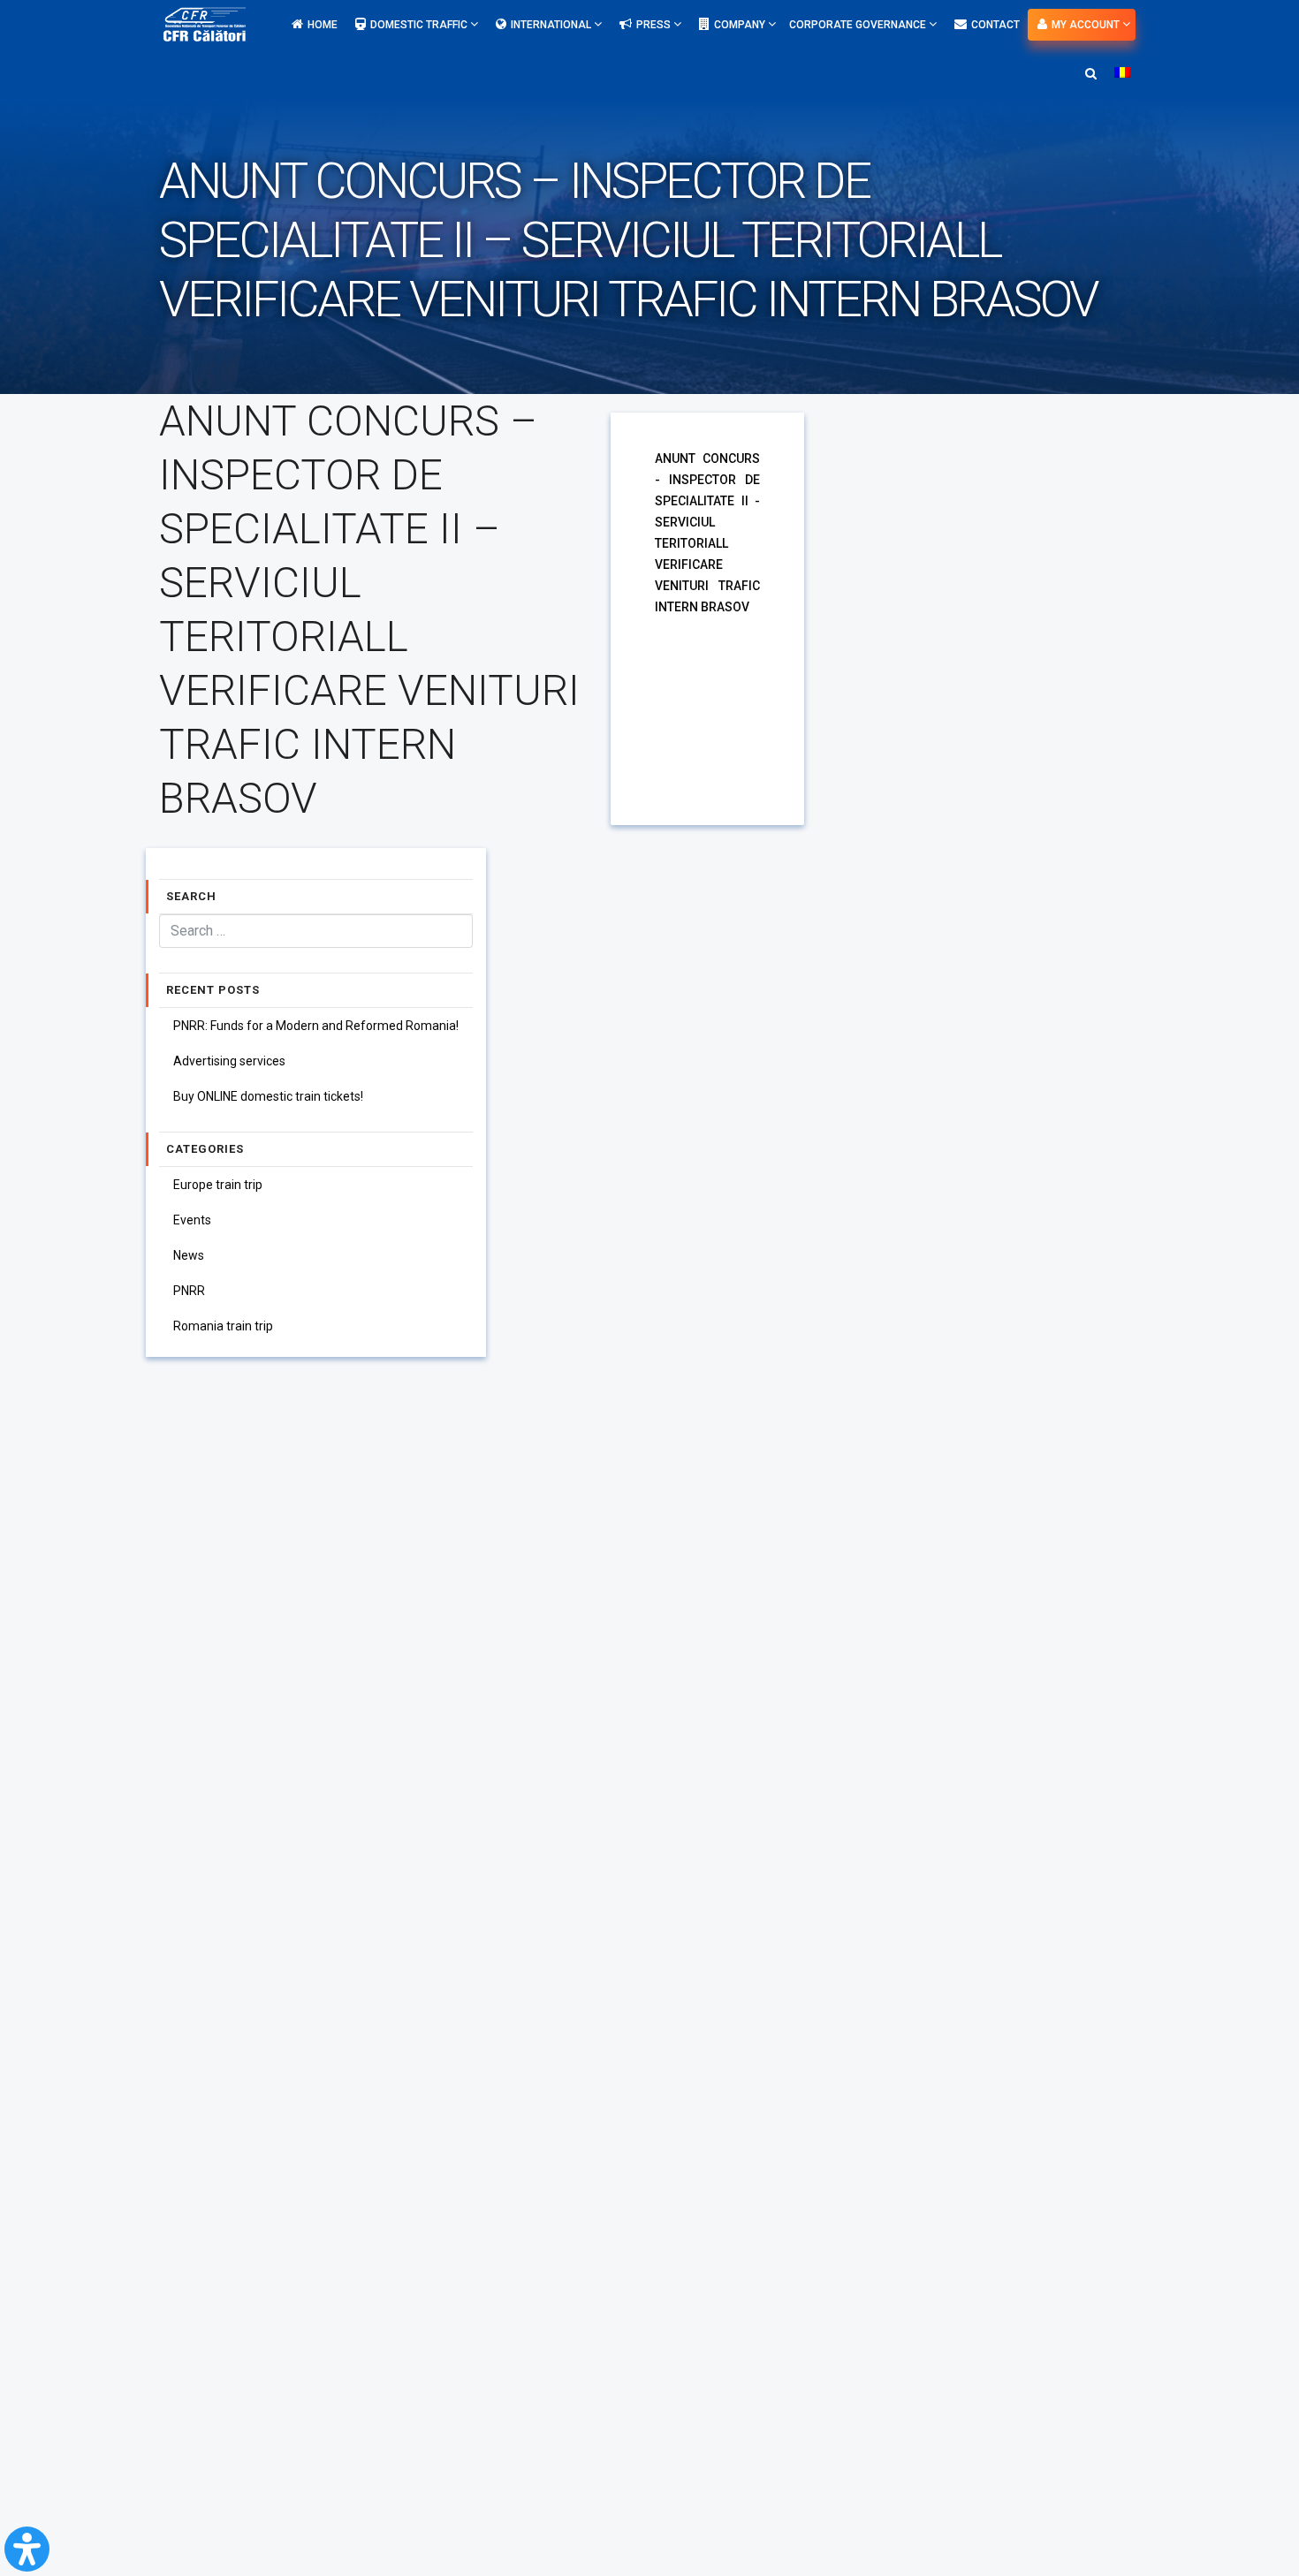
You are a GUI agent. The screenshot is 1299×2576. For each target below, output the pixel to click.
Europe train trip (218, 1185)
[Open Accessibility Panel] (27, 2549)
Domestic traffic (420, 25)
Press (655, 25)
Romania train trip (223, 1326)
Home (323, 25)
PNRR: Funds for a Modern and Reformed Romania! (316, 1026)
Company (741, 25)
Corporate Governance (859, 25)
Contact (995, 25)
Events (192, 1220)
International (552, 25)
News (189, 1255)
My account (1087, 25)
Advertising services (229, 1061)
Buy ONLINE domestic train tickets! (268, 1096)
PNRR (189, 1291)
